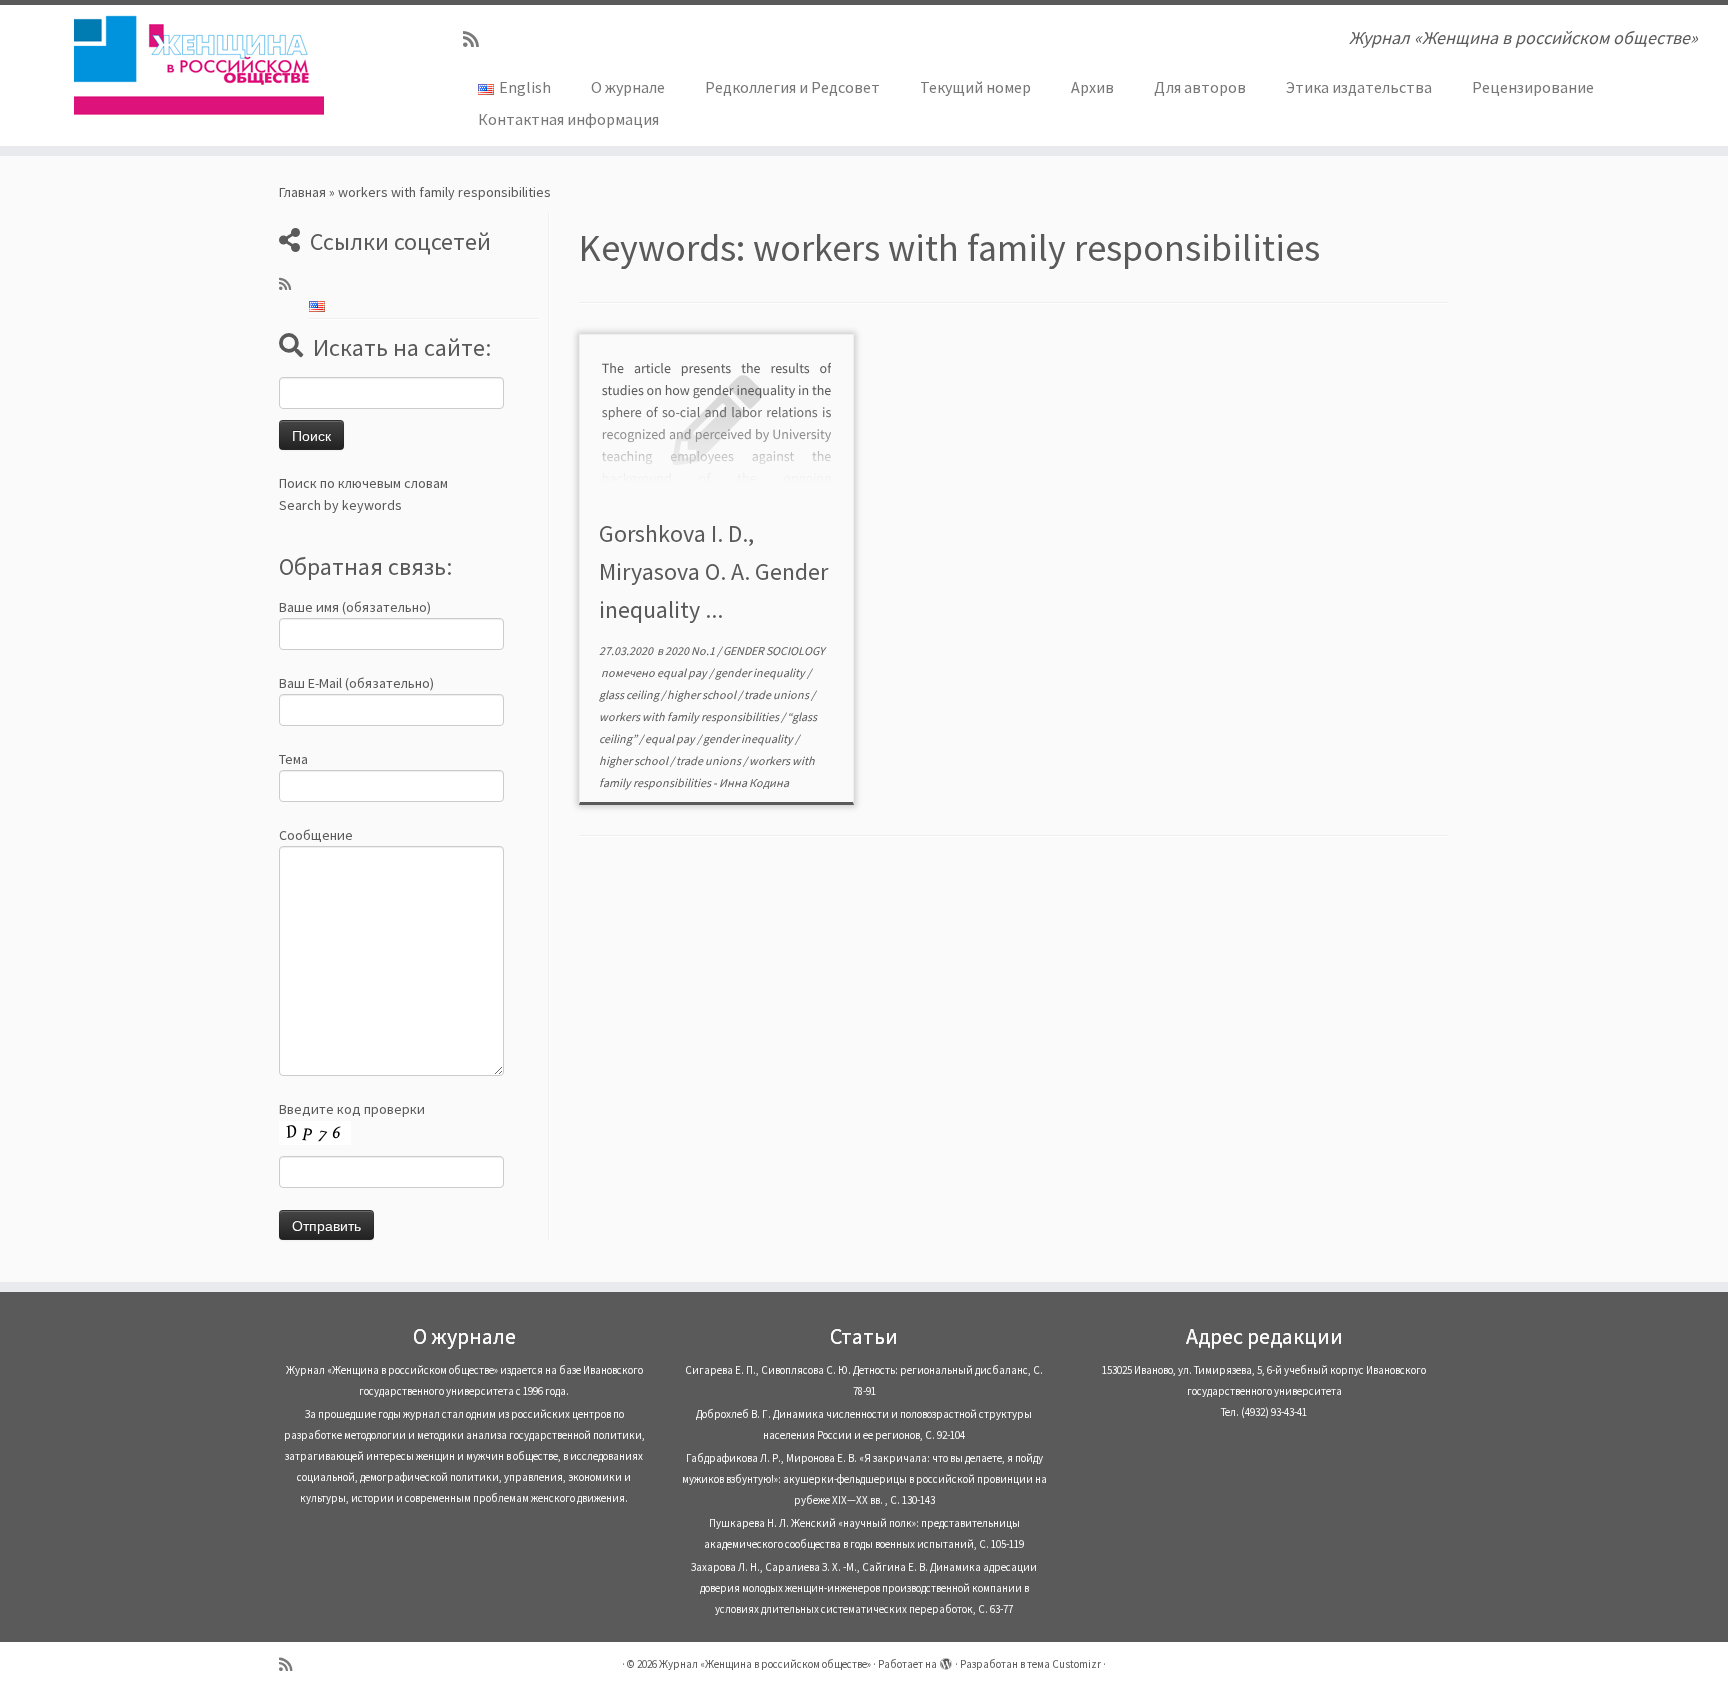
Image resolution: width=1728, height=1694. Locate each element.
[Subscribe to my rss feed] (477, 39)
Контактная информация (568, 119)
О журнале (628, 87)
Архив (1092, 87)
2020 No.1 (691, 650)
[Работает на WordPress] (946, 1660)
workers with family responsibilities (690, 716)
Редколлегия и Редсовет (792, 87)
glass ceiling (630, 694)
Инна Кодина (754, 782)
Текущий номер (975, 87)
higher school (702, 694)
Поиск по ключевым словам (363, 483)
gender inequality (761, 672)
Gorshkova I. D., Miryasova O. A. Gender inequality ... (713, 571)
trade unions (777, 694)
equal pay (683, 672)
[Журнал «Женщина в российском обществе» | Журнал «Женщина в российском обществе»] (199, 65)
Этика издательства (1359, 87)
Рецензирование (1533, 87)
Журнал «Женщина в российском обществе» (765, 1664)
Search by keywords (340, 505)
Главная (302, 192)
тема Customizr (1064, 1664)
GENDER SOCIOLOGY (774, 650)
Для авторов (1200, 87)
